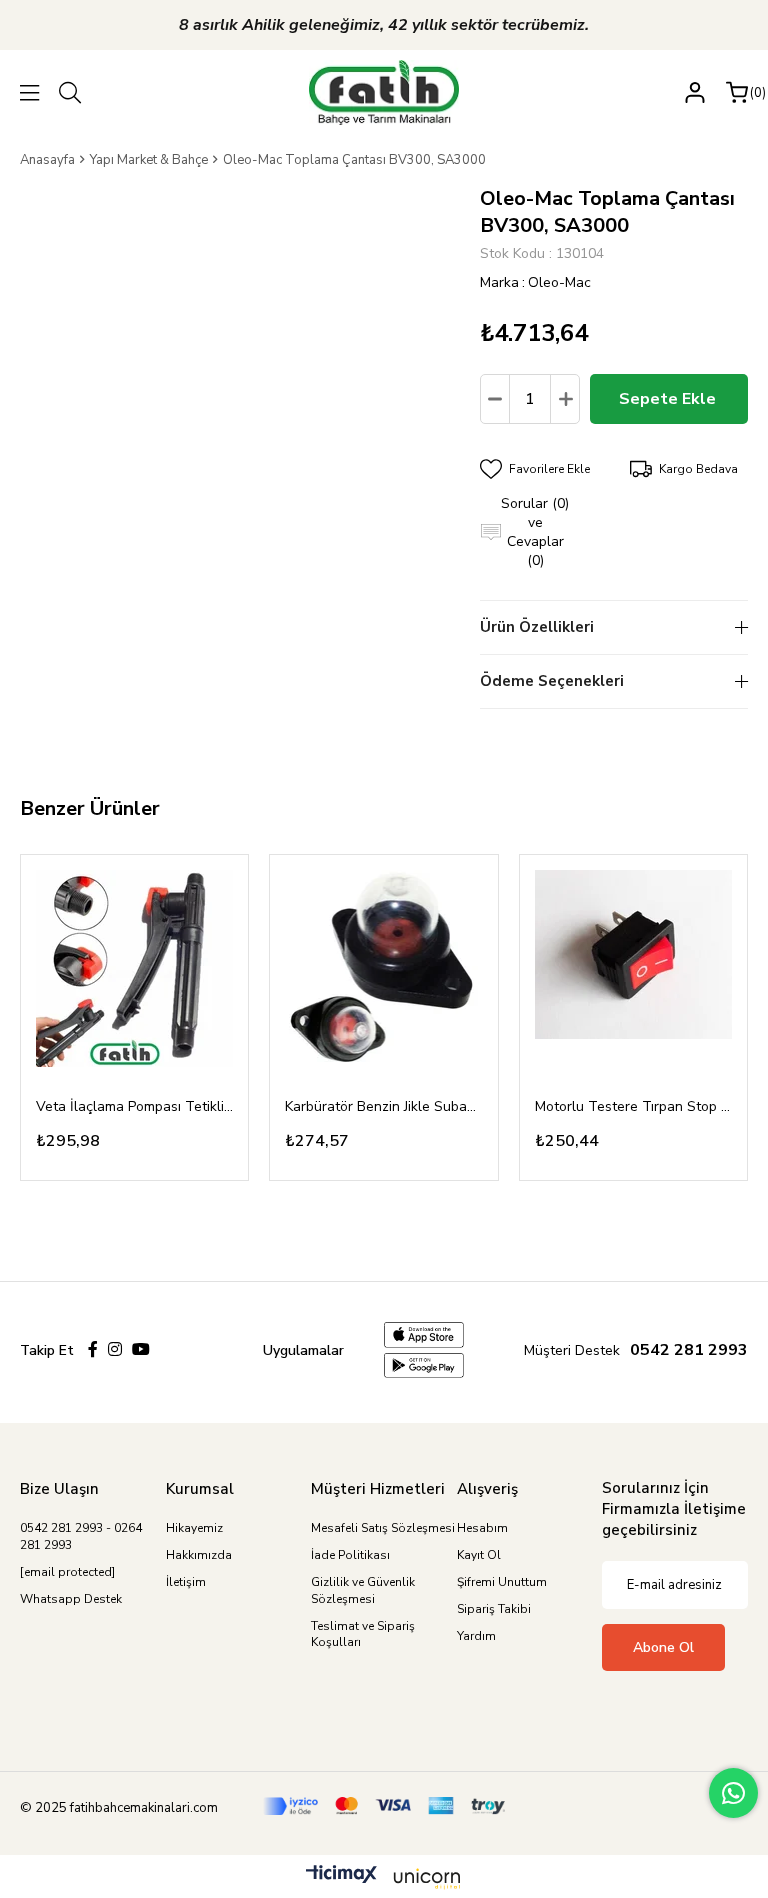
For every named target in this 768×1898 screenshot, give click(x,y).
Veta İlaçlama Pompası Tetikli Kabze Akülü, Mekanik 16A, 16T (134, 1106)
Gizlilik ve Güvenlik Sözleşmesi (363, 1590)
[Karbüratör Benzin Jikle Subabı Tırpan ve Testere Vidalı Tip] (383, 968)
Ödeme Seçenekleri (552, 681)
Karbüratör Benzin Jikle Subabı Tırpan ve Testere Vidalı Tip (383, 1106)
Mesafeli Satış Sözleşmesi (383, 1528)
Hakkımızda (199, 1555)
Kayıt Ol (479, 1555)
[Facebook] (93, 1349)
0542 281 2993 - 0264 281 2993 (81, 1536)
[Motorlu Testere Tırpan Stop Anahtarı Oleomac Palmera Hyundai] (633, 968)
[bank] (384, 1806)
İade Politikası (350, 1555)
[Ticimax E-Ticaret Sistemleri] (384, 1879)
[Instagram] (115, 1349)
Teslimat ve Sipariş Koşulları (363, 1634)
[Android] (424, 1365)
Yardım (476, 1636)
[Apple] (424, 1334)
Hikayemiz (194, 1528)
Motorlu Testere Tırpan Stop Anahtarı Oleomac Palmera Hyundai (633, 1106)
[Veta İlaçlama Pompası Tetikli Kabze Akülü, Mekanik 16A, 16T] (134, 968)
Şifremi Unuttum (502, 1582)
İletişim (186, 1582)
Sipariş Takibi (494, 1609)
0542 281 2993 (689, 1350)
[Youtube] (141, 1349)
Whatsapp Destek (71, 1599)
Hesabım (482, 1528)
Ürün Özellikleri (537, 627)
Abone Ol (663, 1647)
